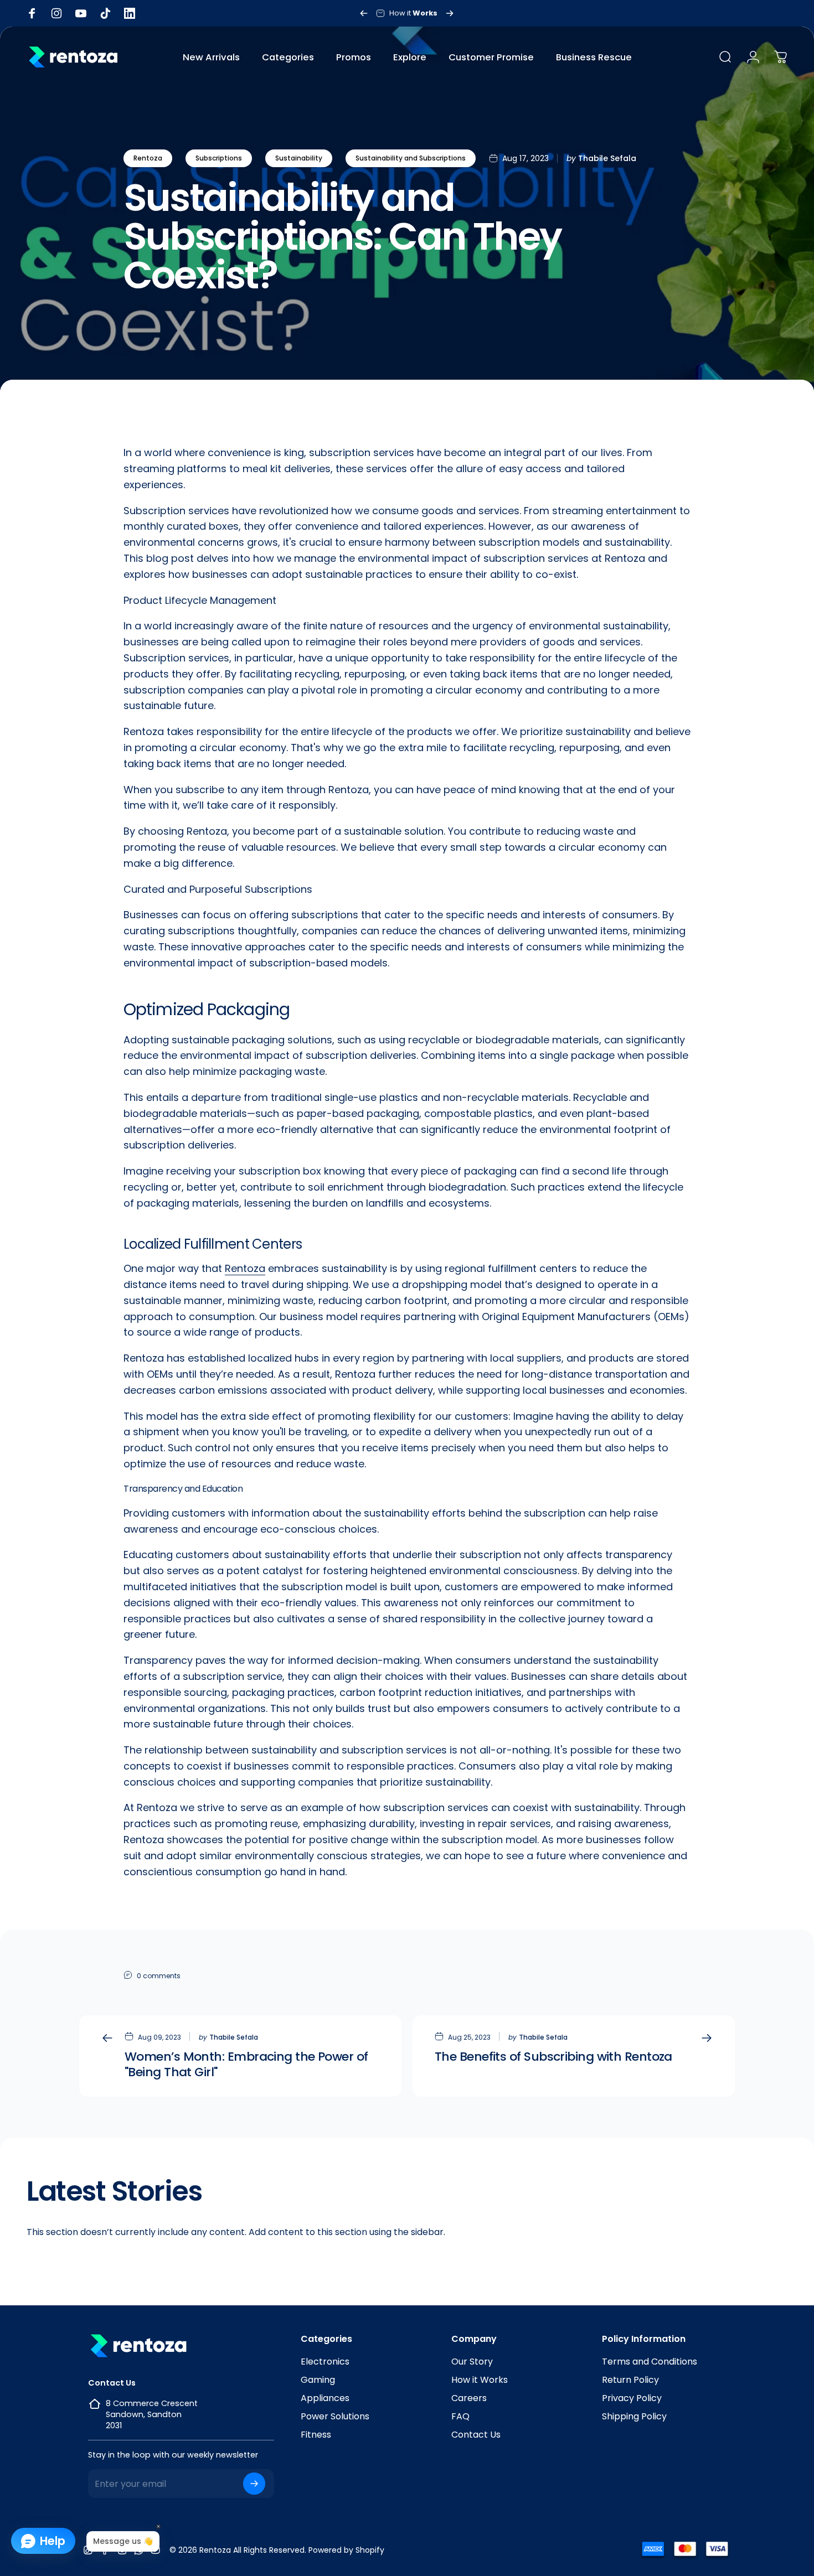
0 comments (159, 1976)
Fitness (316, 2435)
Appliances (325, 2398)
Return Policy (630, 2380)
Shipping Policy (634, 2416)
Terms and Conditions (650, 2362)
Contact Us (476, 2435)
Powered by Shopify (346, 2550)
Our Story (472, 2362)
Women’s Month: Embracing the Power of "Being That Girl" (246, 2064)
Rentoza (148, 158)
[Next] (450, 13)
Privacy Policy (632, 2398)
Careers (469, 2398)
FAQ (460, 2416)
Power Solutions (335, 2416)
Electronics (325, 2362)
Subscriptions (219, 158)
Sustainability (299, 158)
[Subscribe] (254, 2484)
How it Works (480, 2380)
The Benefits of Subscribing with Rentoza (553, 2057)
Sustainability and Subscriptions (411, 158)
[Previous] (364, 13)
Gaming (318, 2380)
